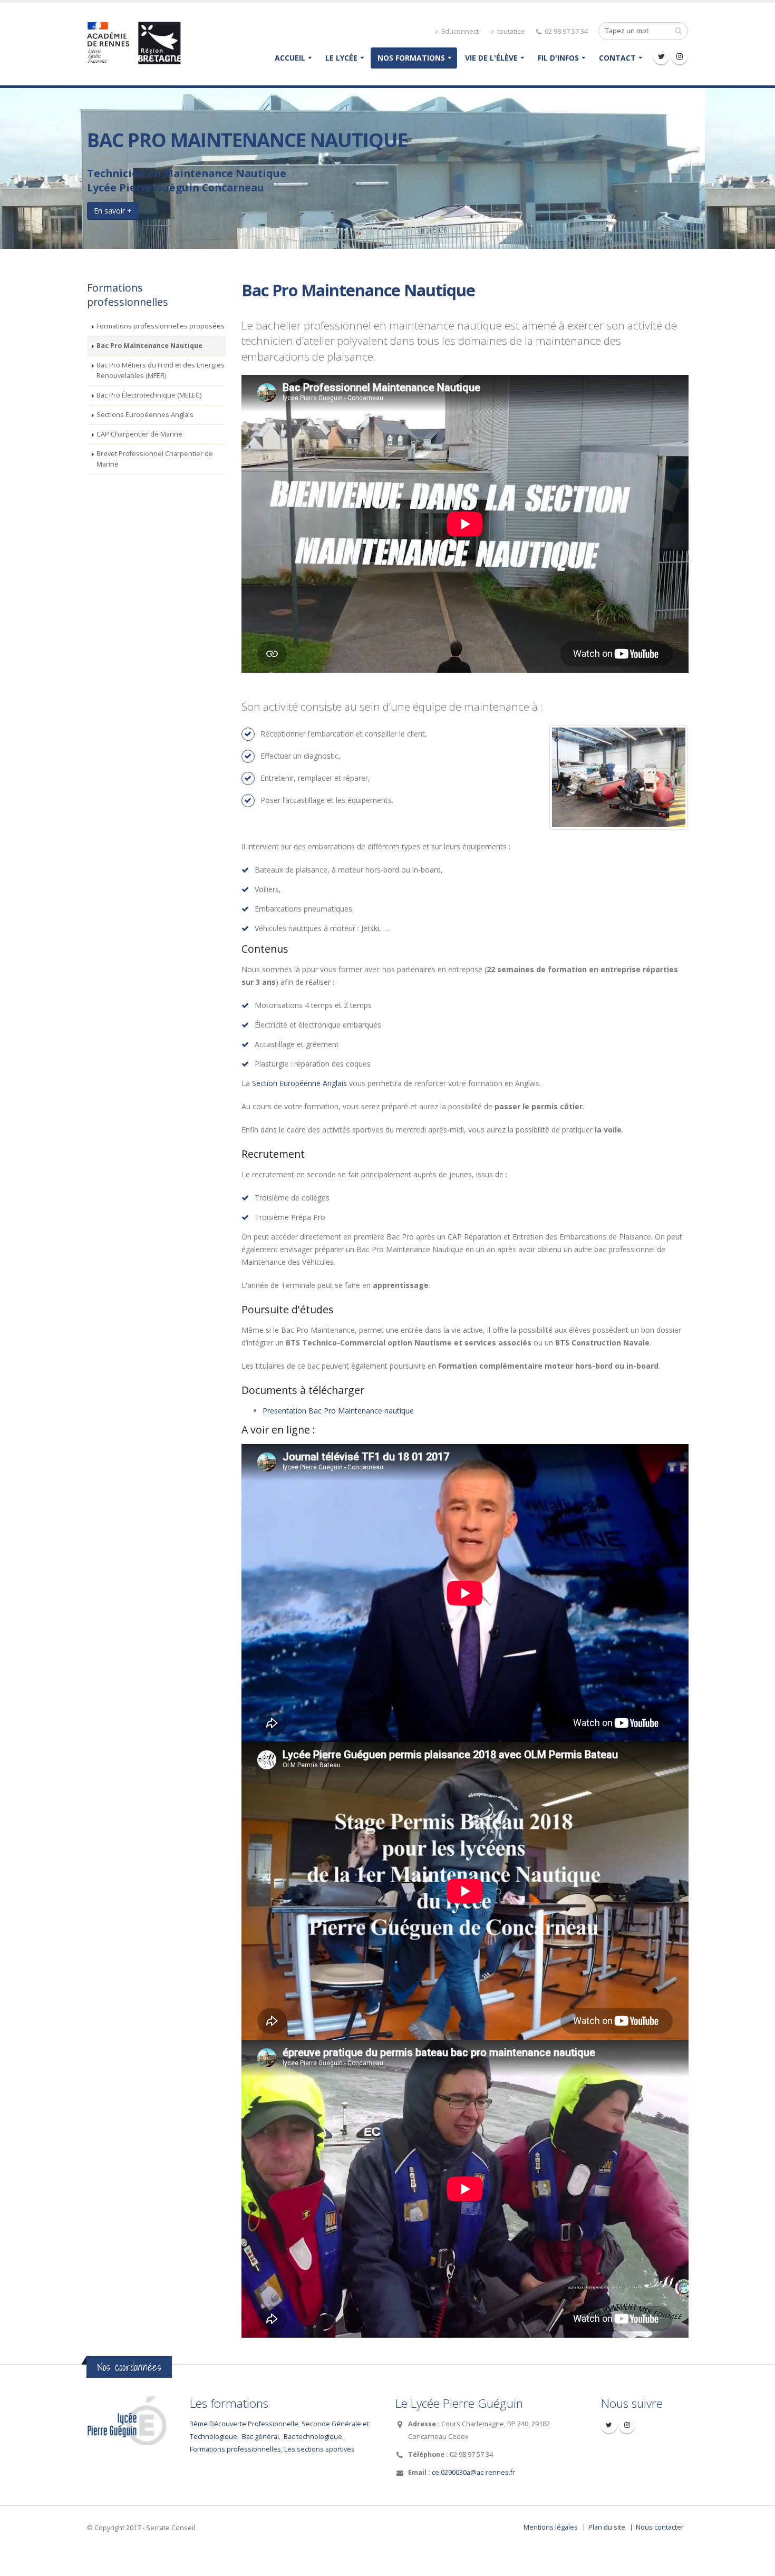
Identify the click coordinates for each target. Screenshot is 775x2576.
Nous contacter (660, 2527)
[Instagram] (680, 56)
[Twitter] (661, 56)
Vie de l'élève (491, 58)
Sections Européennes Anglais (145, 415)
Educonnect (459, 31)
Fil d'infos (558, 58)
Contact (617, 58)
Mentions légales (551, 2527)
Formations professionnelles (235, 2449)
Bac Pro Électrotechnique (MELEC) (149, 395)
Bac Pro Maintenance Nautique (149, 346)
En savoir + (113, 211)
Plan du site (607, 2527)
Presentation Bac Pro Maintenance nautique (338, 1411)
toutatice (510, 31)
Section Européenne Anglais (299, 1083)
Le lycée (341, 58)
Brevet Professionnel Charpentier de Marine (155, 459)
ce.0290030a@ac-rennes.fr (473, 2472)
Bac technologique (313, 2437)
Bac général (260, 2437)
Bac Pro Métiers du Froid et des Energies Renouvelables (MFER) (161, 370)
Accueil (290, 58)
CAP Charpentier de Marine (139, 434)
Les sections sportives (319, 2449)
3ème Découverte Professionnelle (244, 2424)
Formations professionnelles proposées (161, 326)
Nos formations (411, 58)
